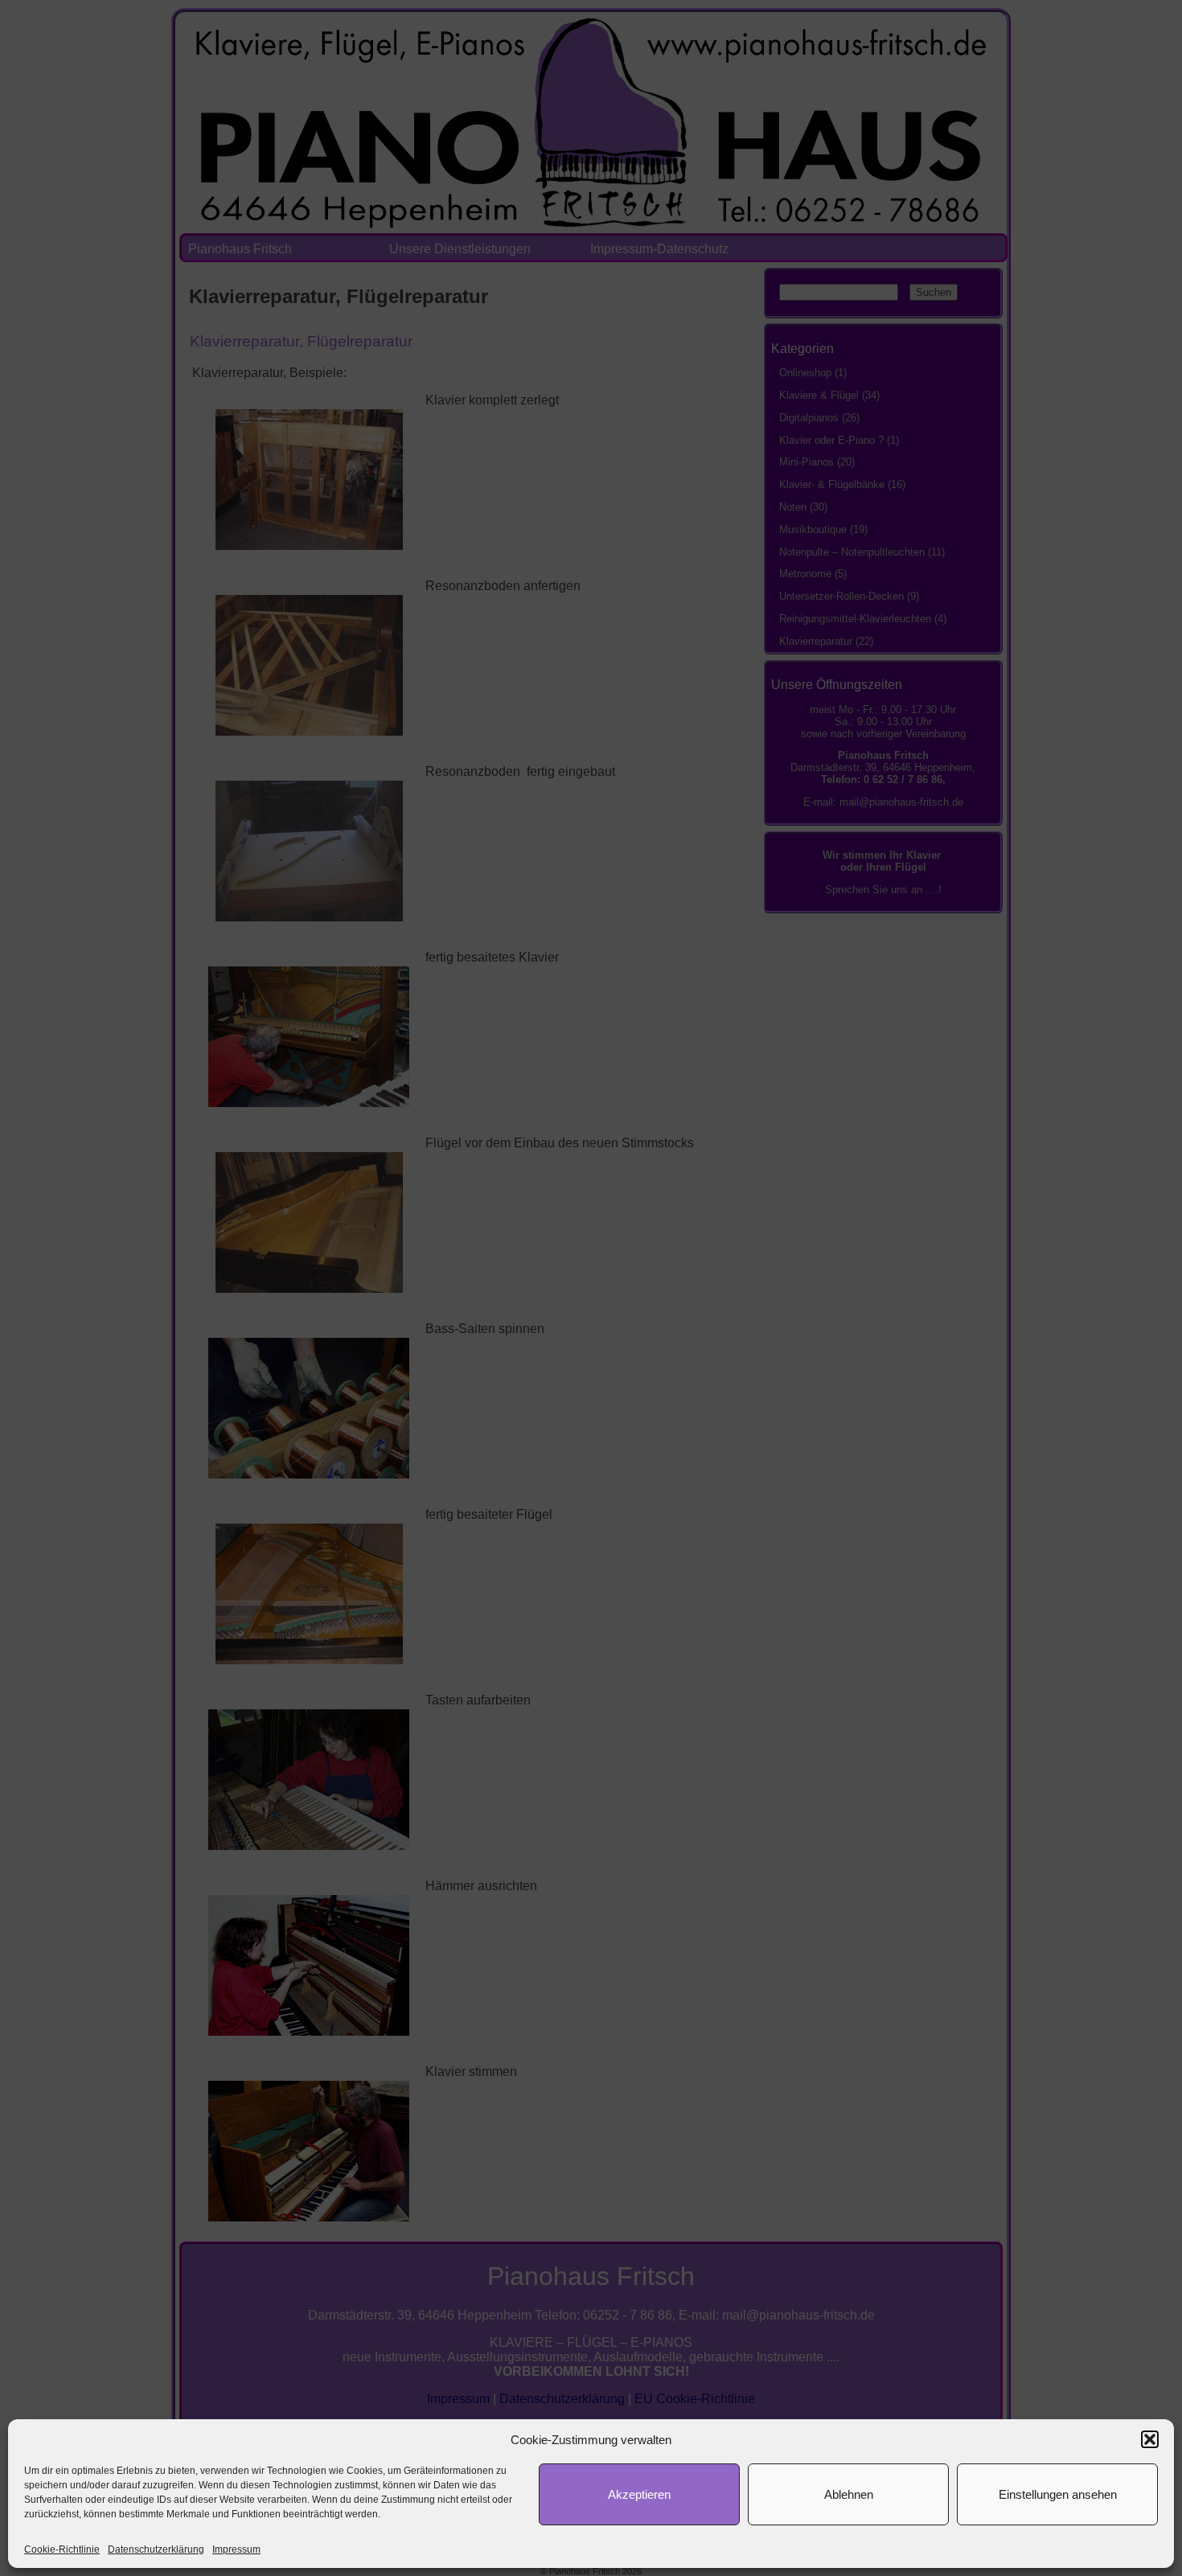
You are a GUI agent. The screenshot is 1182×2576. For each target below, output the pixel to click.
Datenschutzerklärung (156, 2549)
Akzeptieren (639, 2494)
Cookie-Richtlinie (62, 2549)
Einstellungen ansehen (1058, 2494)
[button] (1150, 2439)
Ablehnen (849, 2494)
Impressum (236, 2549)
